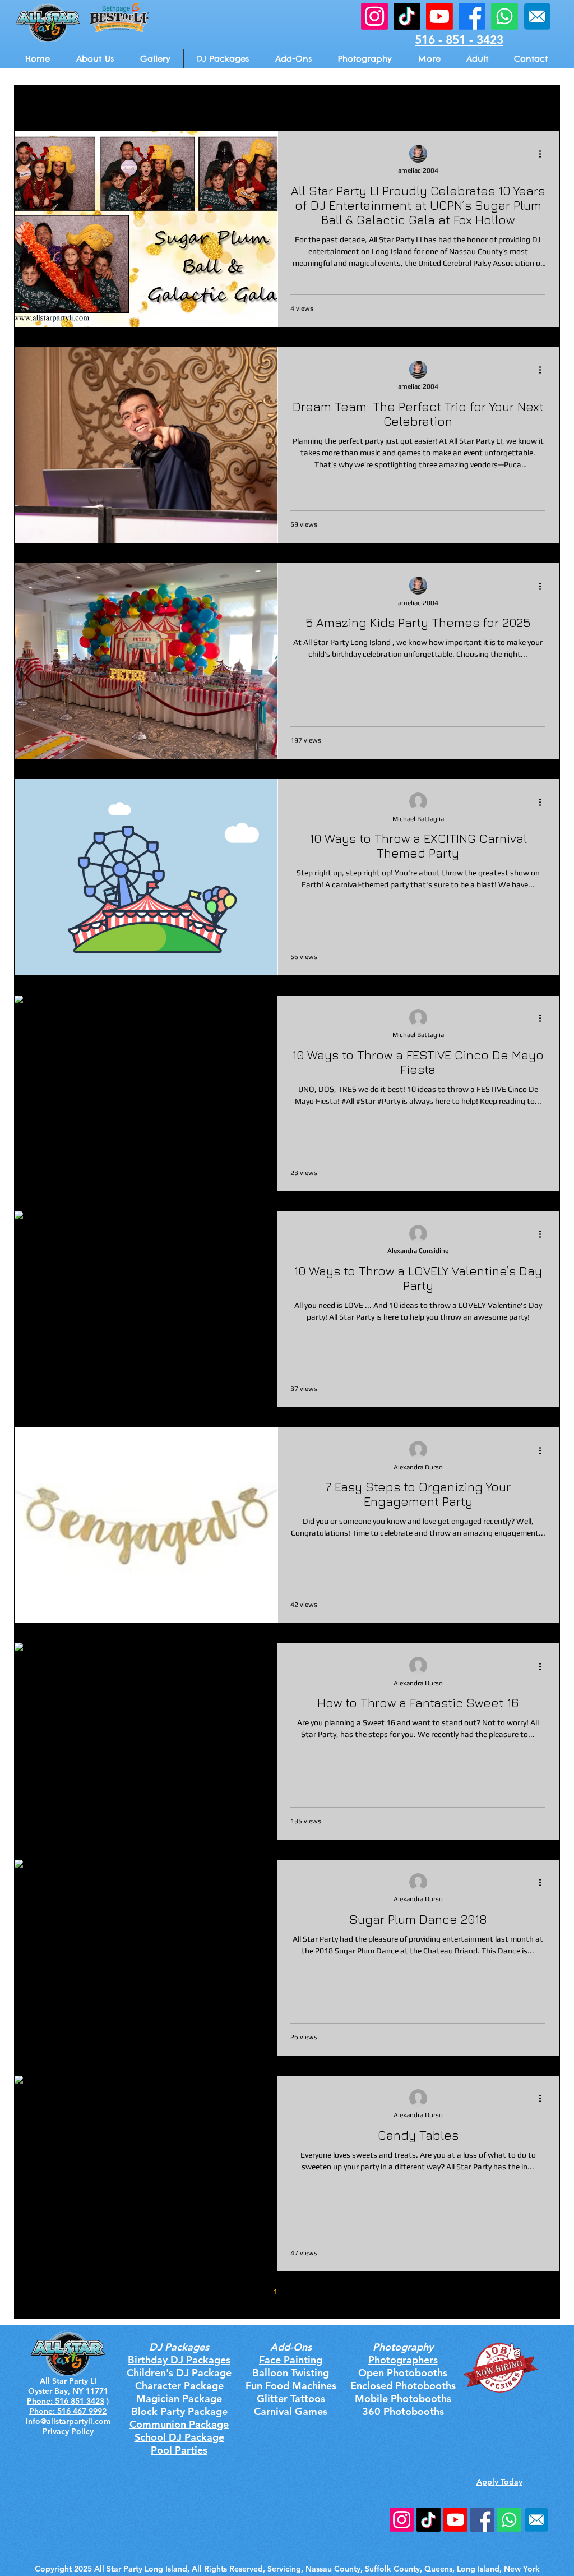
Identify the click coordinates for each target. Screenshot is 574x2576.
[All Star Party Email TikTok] (407, 16)
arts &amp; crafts (98, 107)
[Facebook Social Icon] (482, 2520)
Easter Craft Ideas (341, 107)
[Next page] (322, 2292)
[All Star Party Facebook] (472, 16)
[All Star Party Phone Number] (509, 2520)
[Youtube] (455, 2520)
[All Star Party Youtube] (439, 16)
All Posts (29, 107)
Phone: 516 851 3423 (66, 2401)
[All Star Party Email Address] (537, 16)
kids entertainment (185, 107)
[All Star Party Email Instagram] (374, 16)
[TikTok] (429, 2520)
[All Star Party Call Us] (504, 16)
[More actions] (544, 154)
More (503, 107)
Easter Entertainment (433, 107)
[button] (429, 59)
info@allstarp (50, 2421)
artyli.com (92, 2421)
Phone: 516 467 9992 (68, 2411)
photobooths (264, 107)
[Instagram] (402, 2520)
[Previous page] (252, 2292)
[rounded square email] (536, 2520)
